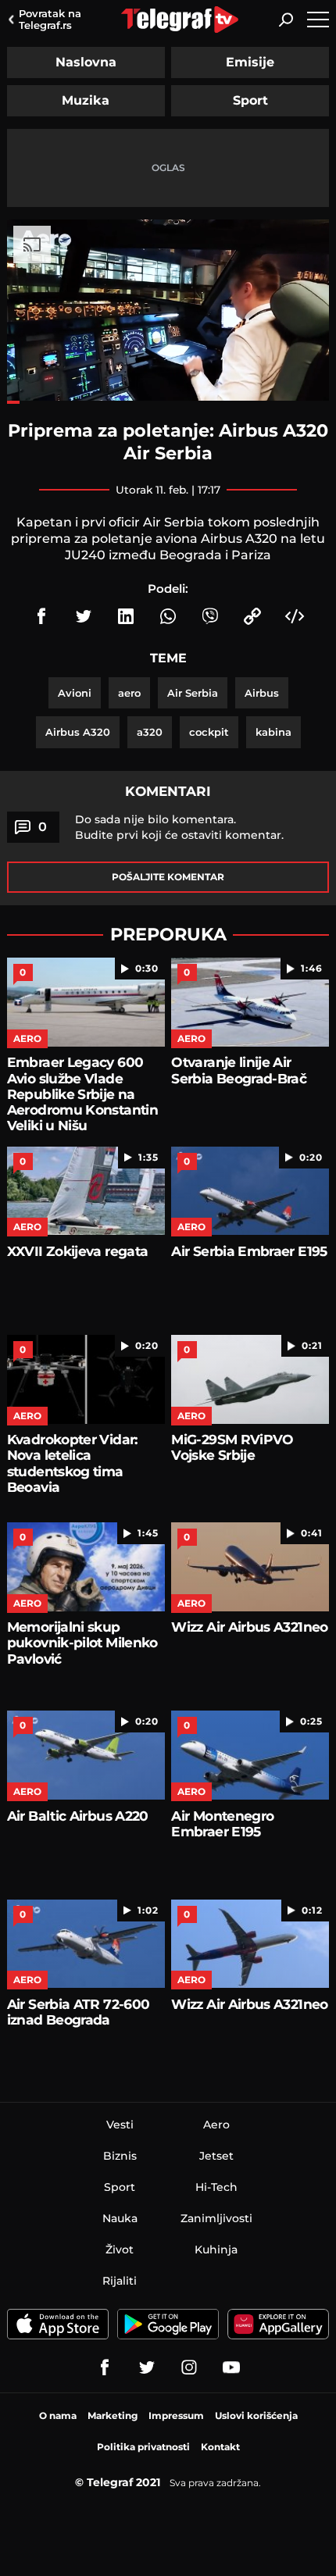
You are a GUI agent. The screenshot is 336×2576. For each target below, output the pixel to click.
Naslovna (86, 62)
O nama (58, 2415)
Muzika (86, 100)
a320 (150, 732)
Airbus (262, 693)
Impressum (176, 2415)
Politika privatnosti (143, 2447)
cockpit (209, 732)
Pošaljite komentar (168, 877)
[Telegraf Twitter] (147, 2367)
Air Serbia (193, 693)
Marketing (113, 2415)
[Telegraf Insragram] (189, 2367)
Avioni (75, 693)
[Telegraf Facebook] (105, 2367)
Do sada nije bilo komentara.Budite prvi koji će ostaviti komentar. (179, 827)
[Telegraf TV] (231, 2367)
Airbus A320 (78, 732)
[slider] (168, 402)
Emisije (250, 62)
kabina (273, 732)
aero (129, 693)
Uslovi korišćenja (256, 2415)
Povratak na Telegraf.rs (50, 19)
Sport (250, 100)
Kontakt (220, 2447)
